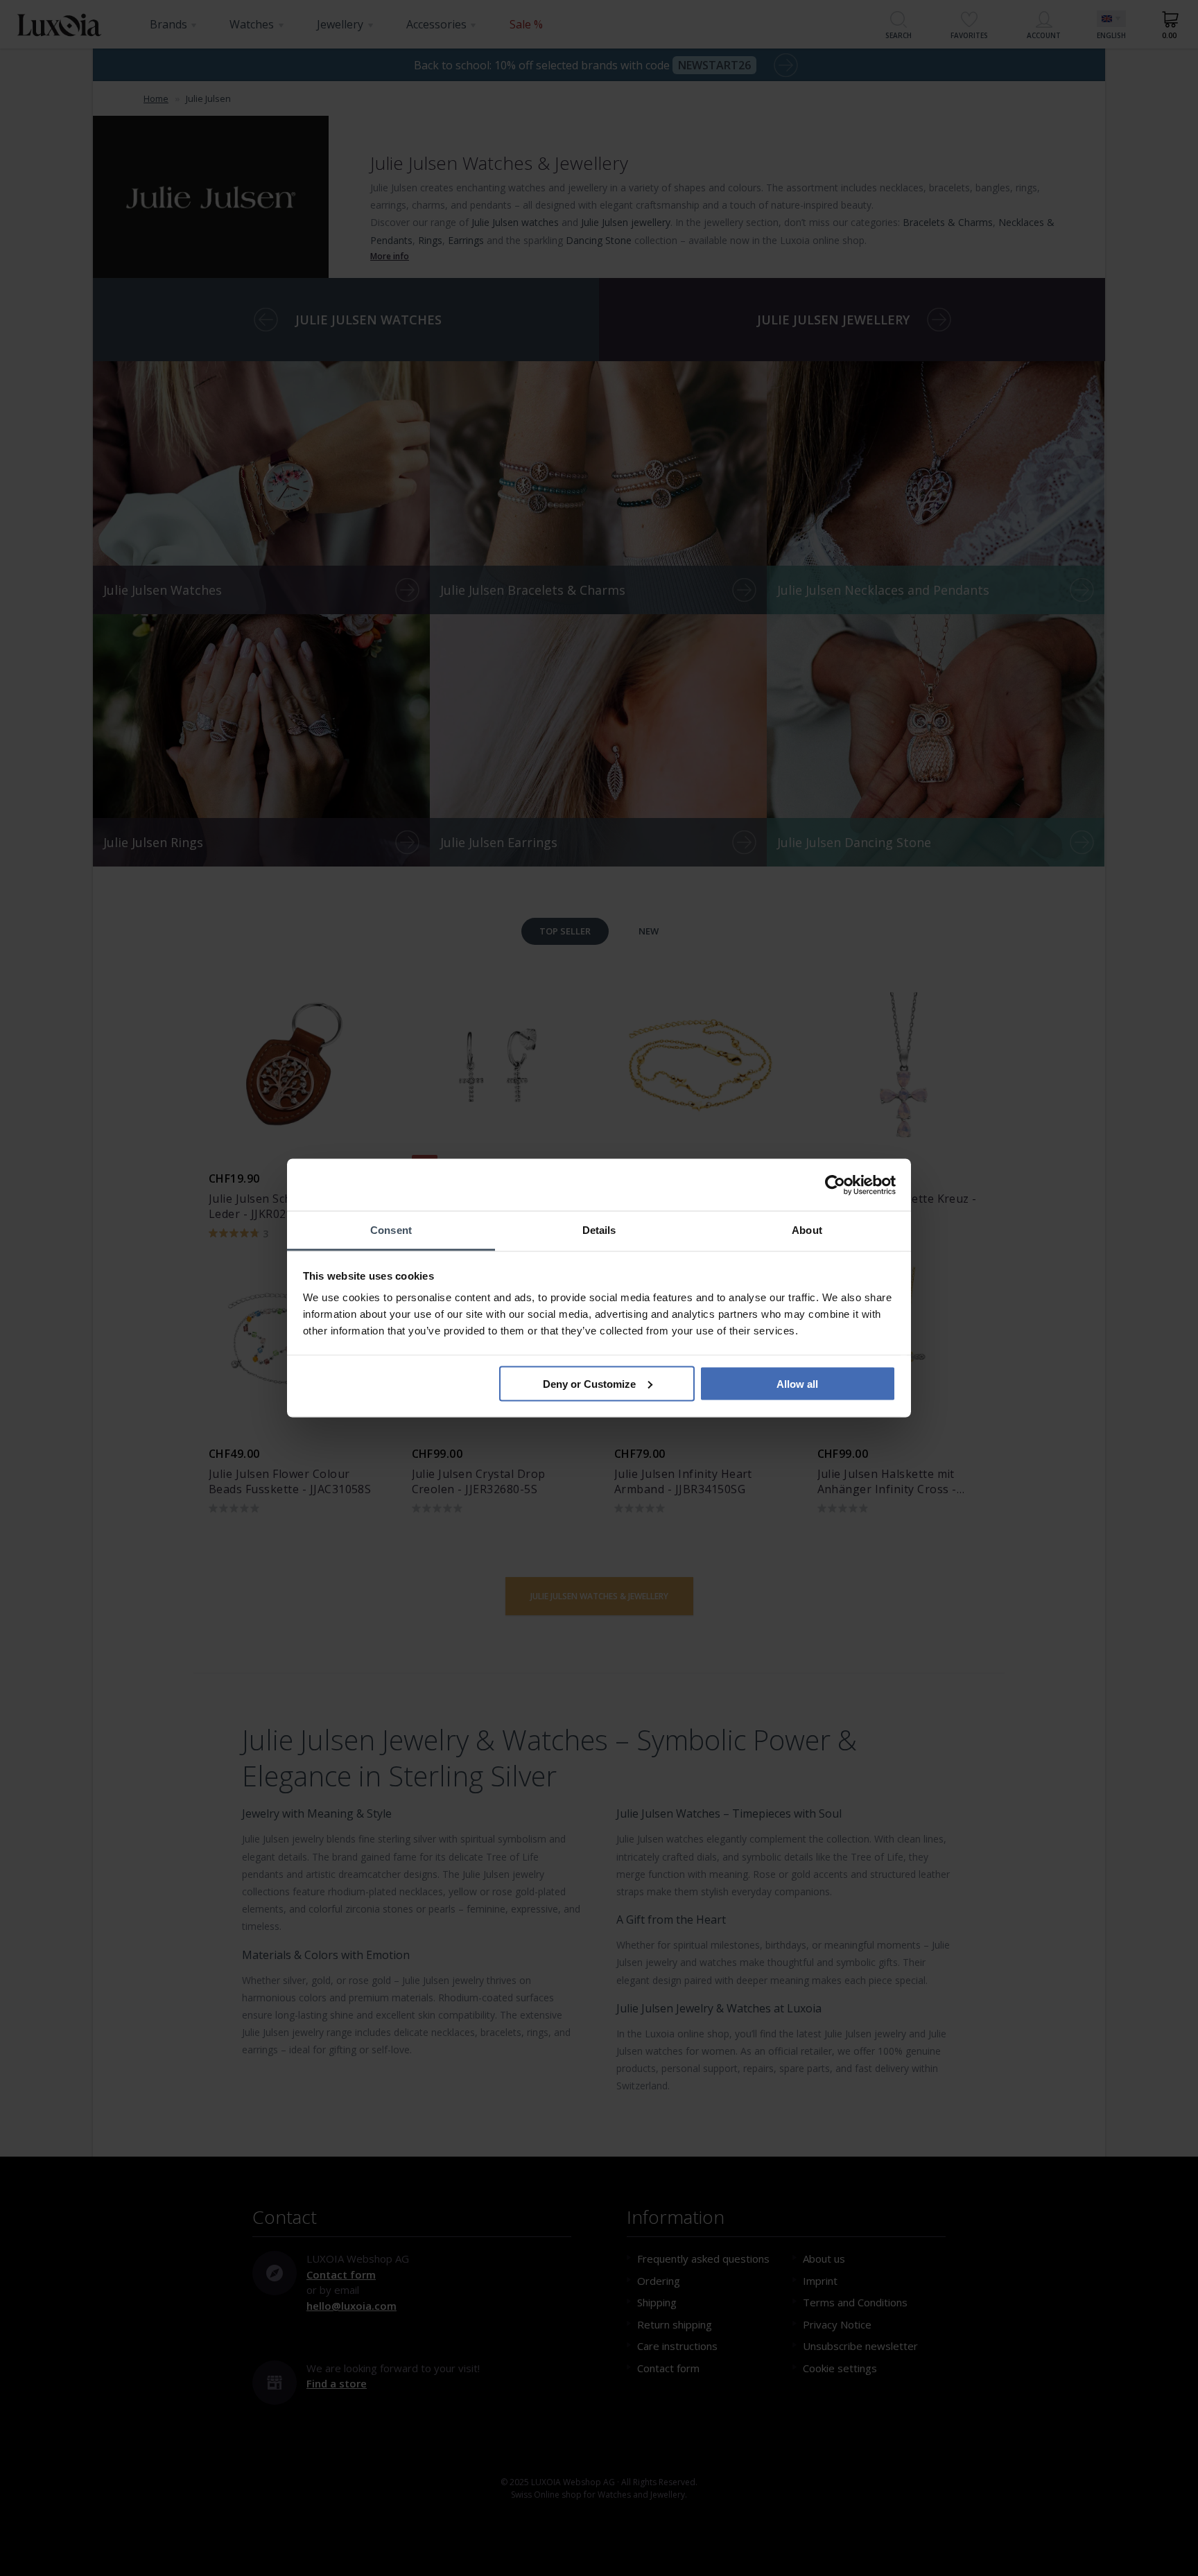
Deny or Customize (589, 1383)
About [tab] (807, 1230)
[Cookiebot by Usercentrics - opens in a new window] (835, 1185)
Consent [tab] (391, 1230)
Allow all (797, 1383)
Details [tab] (599, 1230)
